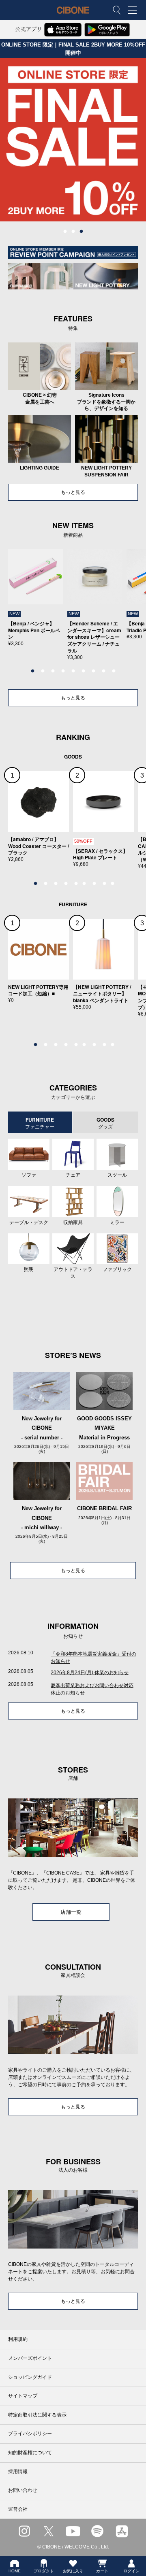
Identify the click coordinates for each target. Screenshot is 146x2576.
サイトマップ (23, 2396)
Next (132, 609)
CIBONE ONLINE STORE (73, 16)
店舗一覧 (71, 1912)
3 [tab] (81, 232)
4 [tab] (63, 671)
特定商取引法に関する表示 (37, 2415)
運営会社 (18, 2509)
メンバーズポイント (30, 2358)
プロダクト (44, 2571)
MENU (132, 10)
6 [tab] (83, 671)
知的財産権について (30, 2453)
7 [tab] (93, 671)
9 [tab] (114, 671)
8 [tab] (103, 671)
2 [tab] (73, 232)
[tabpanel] (73, 140)
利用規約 (18, 2339)
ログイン (131, 2571)
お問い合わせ (23, 2490)
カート (102, 2571)
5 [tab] (73, 671)
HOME (15, 2571)
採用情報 (18, 2472)
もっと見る (73, 492)
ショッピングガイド (30, 2377)
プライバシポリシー (30, 2434)
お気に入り (73, 2571)
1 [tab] (65, 232)
